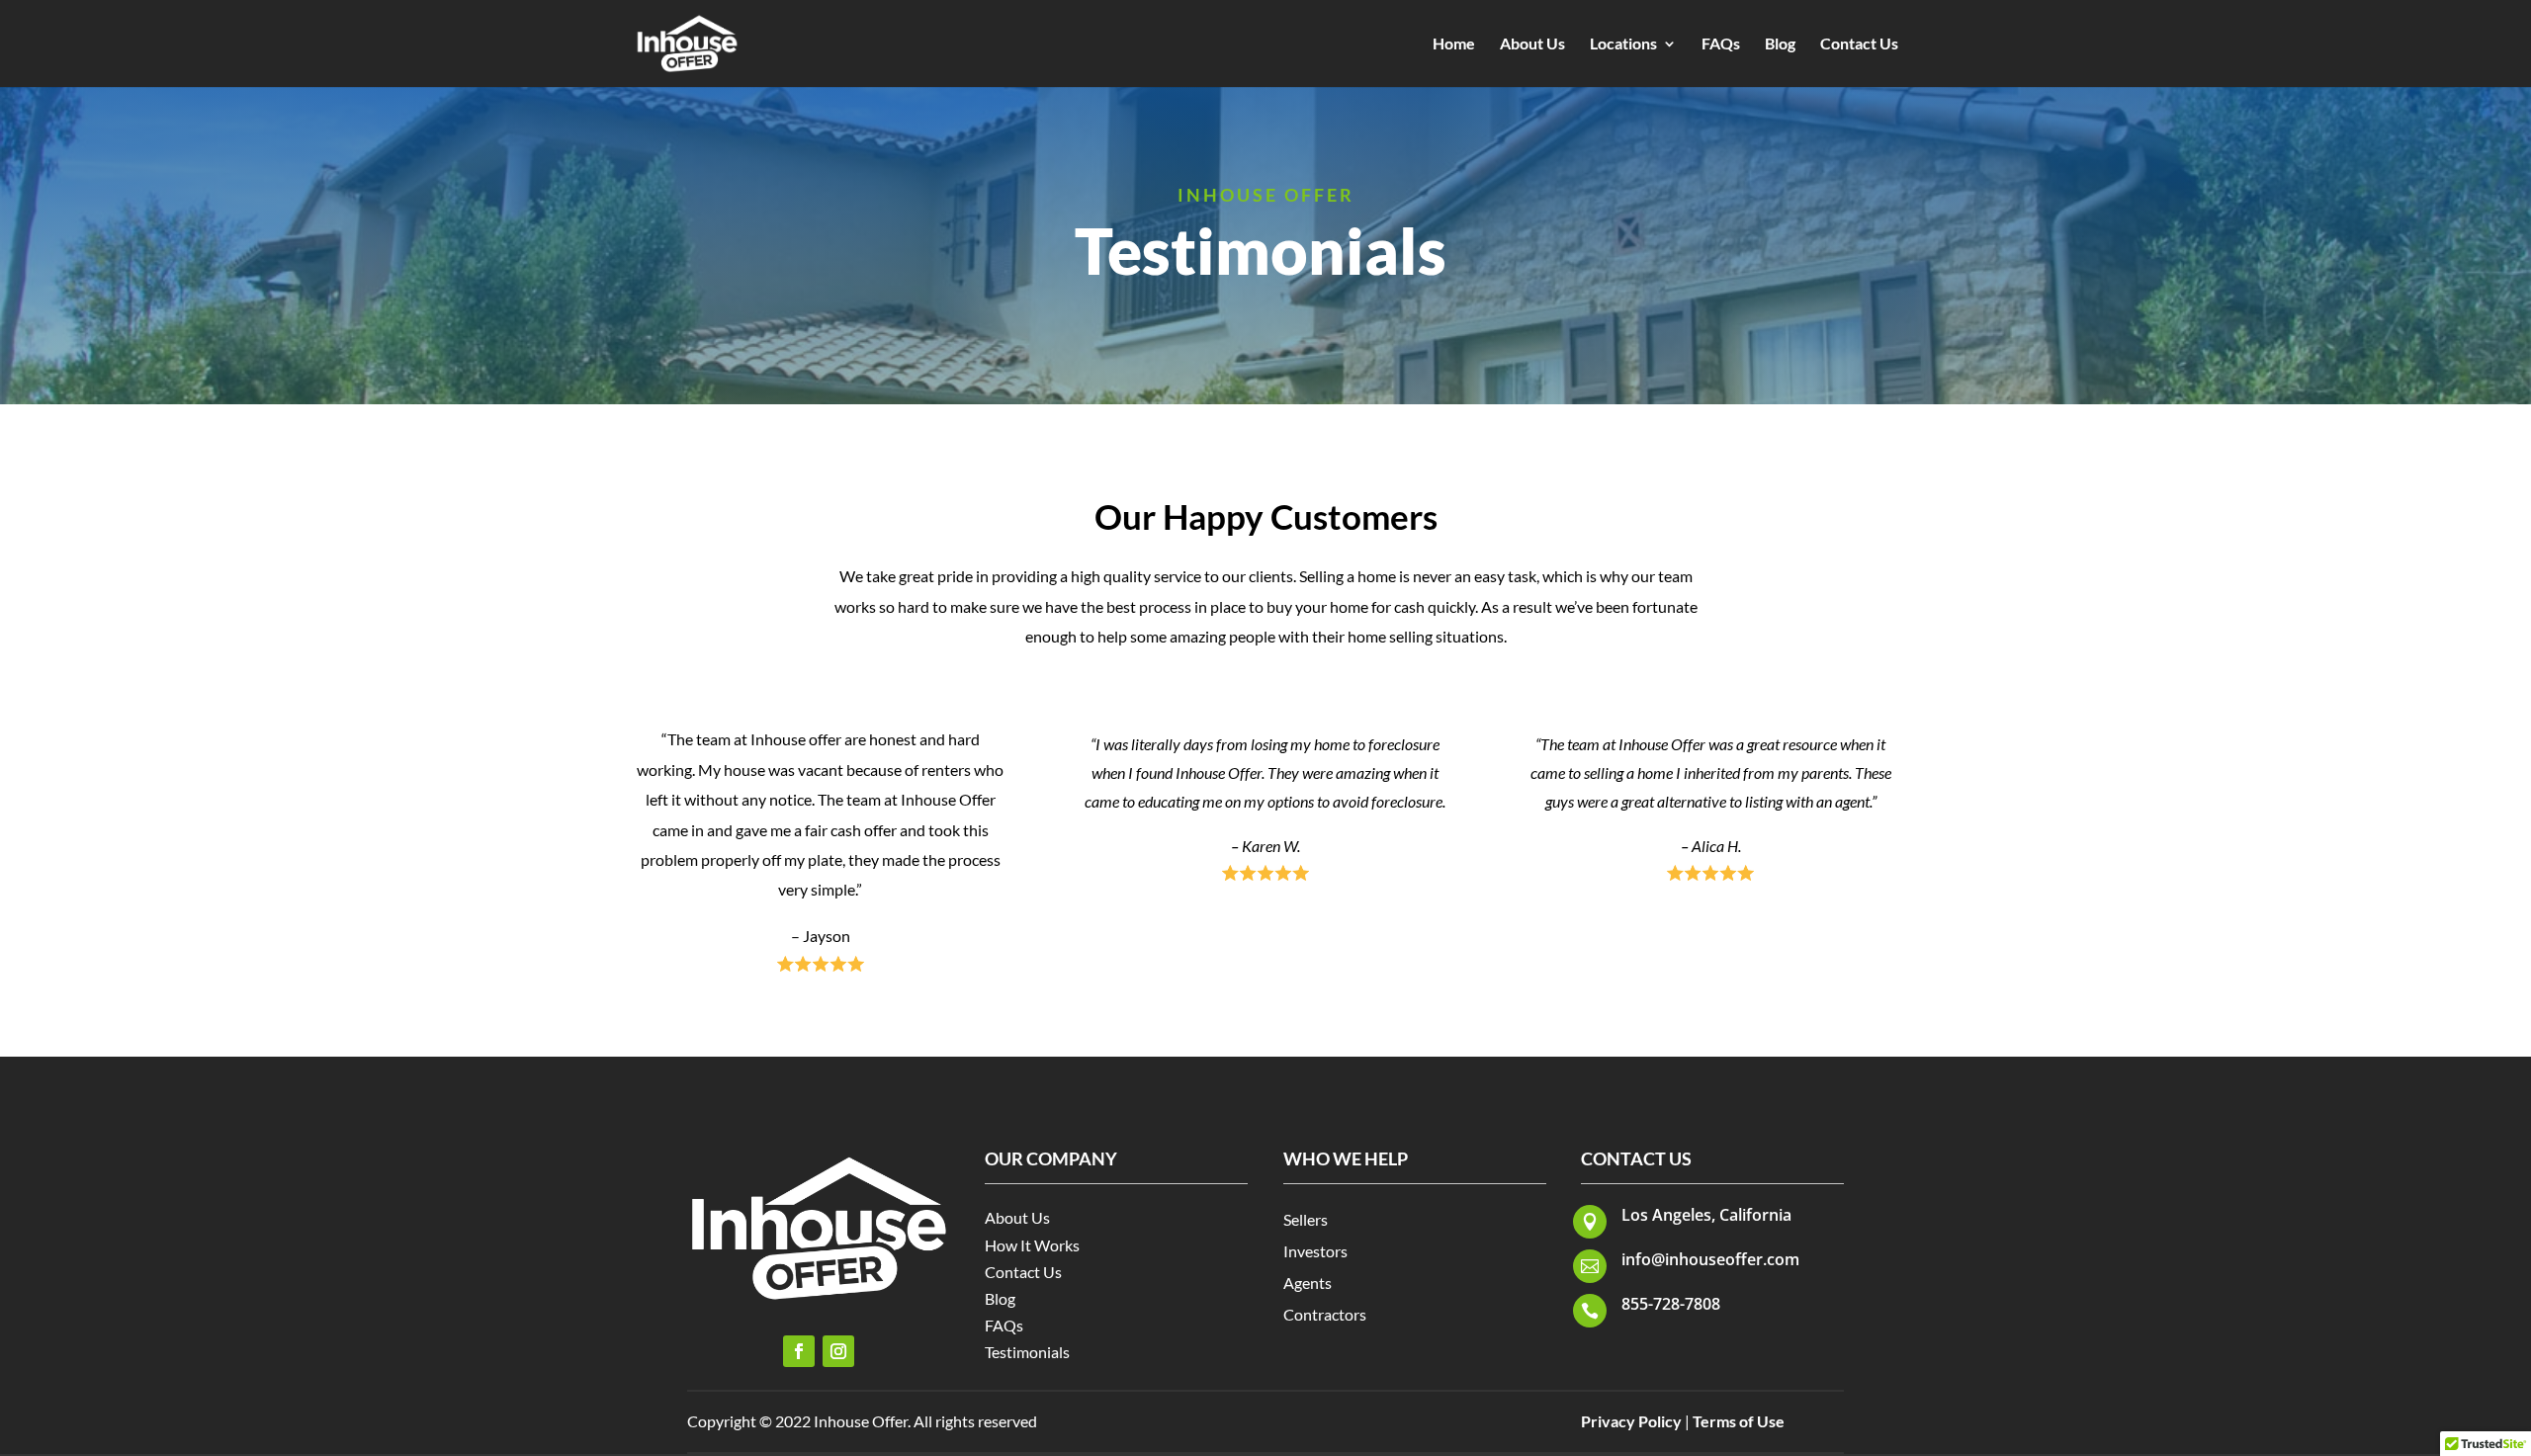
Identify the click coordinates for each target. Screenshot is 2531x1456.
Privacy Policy (1631, 1421)
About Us (1532, 44)
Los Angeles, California (1706, 1215)
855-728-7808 (1671, 1304)
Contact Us (1859, 44)
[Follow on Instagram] (838, 1351)
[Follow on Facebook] (799, 1351)
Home (1454, 44)
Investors (1315, 1251)
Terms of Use (1739, 1421)
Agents (1308, 1283)
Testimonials (1027, 1352)
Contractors (1325, 1314)
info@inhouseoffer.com (1710, 1259)
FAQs (1721, 44)
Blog (1780, 44)
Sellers (1306, 1219)
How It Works (1032, 1245)
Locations (1623, 44)
